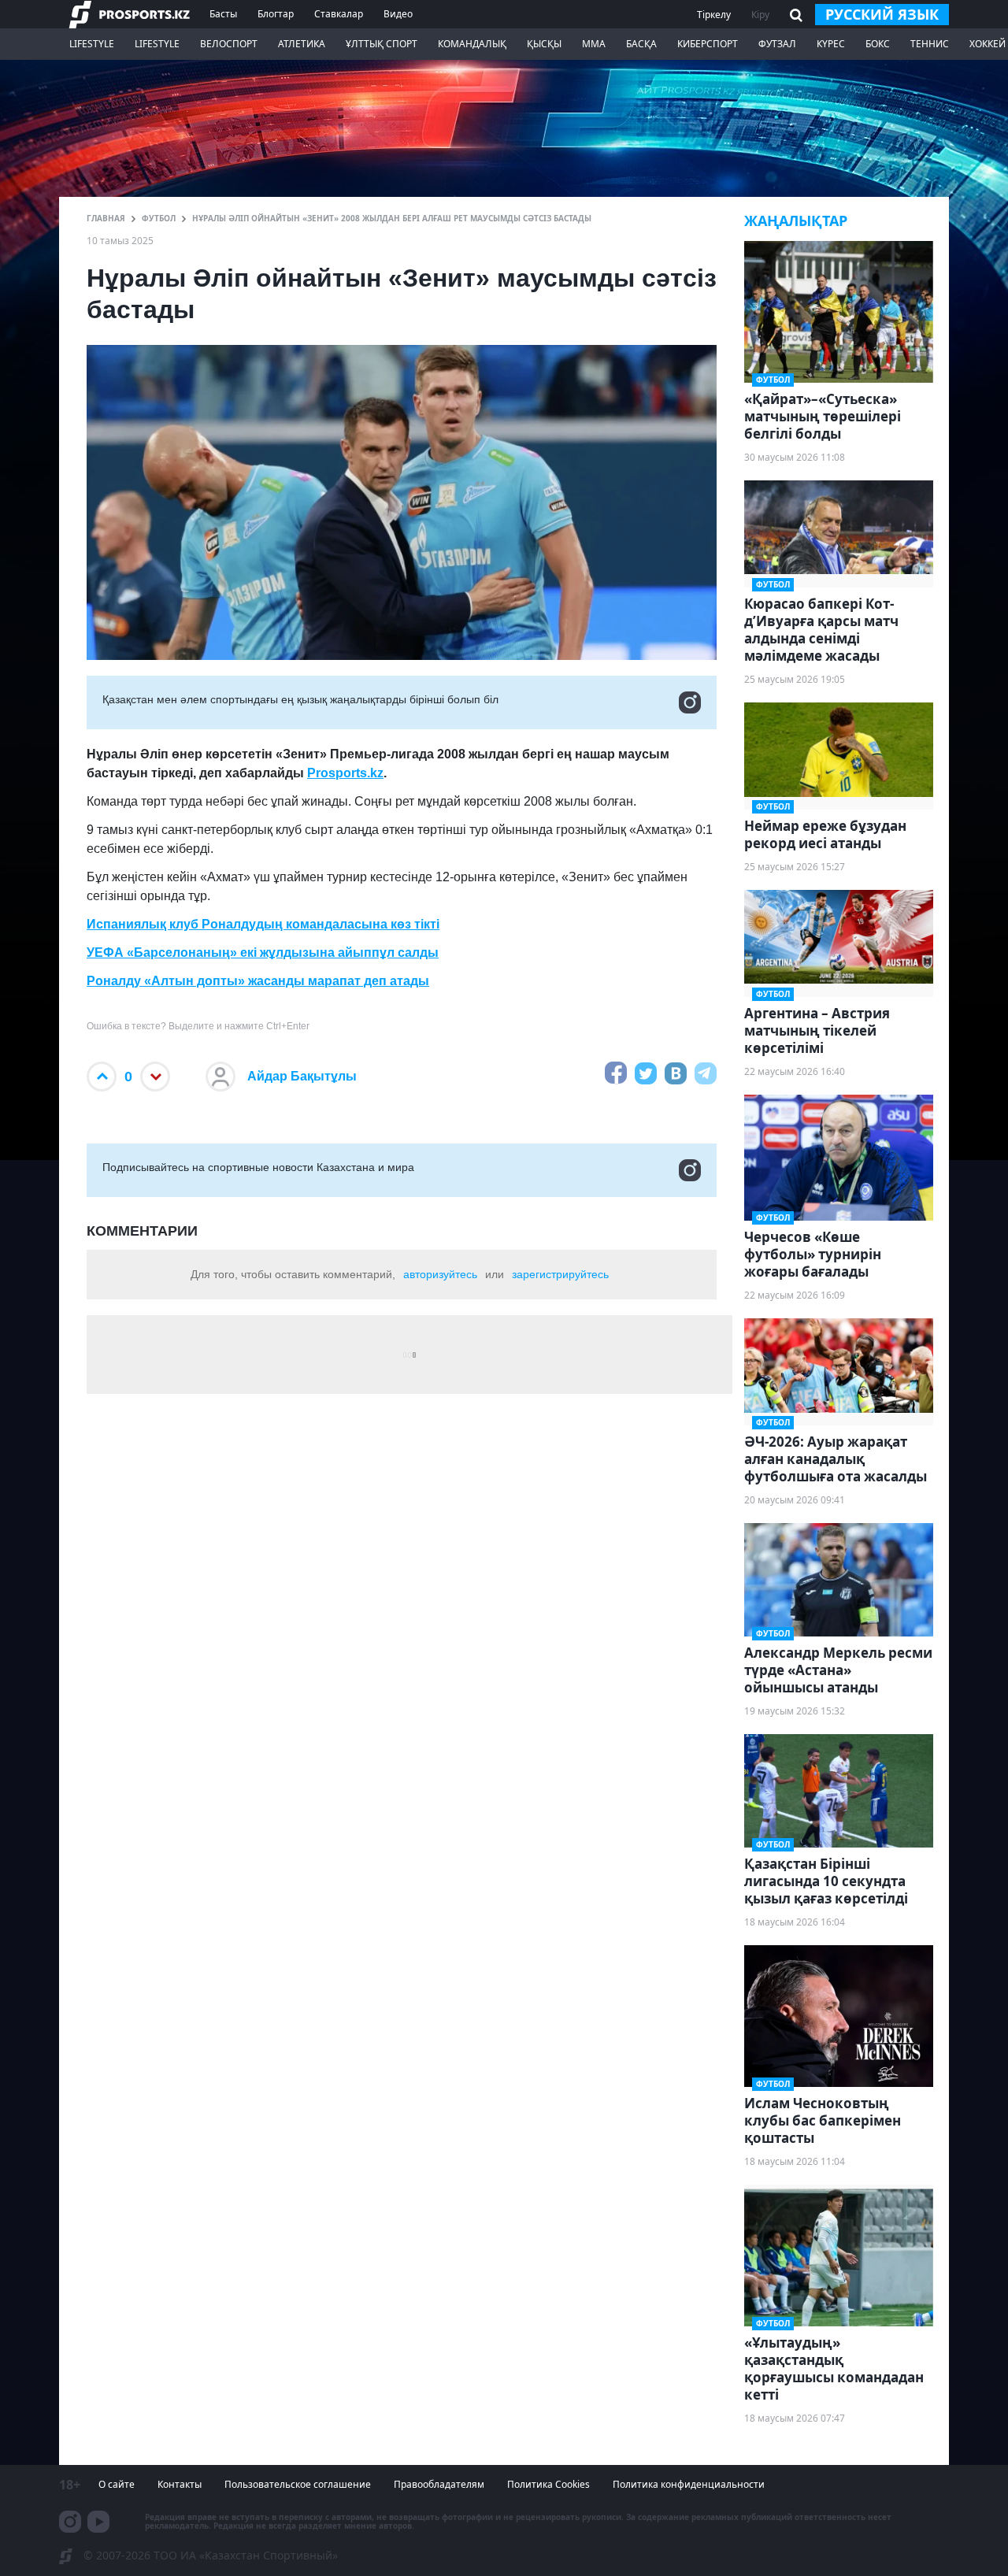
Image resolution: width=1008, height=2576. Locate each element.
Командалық (472, 44)
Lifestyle (92, 44)
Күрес (831, 44)
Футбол (159, 218)
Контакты (180, 2484)
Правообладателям (439, 2484)
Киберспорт (708, 44)
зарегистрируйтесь (560, 1274)
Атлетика (302, 44)
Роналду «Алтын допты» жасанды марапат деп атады (258, 981)
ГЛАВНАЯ (106, 218)
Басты (223, 14)
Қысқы (544, 44)
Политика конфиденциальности (689, 2484)
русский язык (882, 14)
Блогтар (276, 14)
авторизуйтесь (440, 1274)
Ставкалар (339, 14)
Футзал (777, 44)
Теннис (930, 44)
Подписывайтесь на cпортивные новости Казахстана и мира (258, 1167)
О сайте (117, 2484)
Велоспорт (229, 44)
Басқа (641, 44)
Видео (398, 14)
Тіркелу (714, 15)
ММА (594, 44)
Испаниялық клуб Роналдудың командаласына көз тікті (263, 924)
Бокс (878, 44)
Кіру (760, 15)
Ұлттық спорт (382, 44)
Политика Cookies (548, 2484)
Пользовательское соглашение (298, 2484)
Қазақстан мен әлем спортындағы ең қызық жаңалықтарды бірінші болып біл (300, 699)
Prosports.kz (345, 773)
